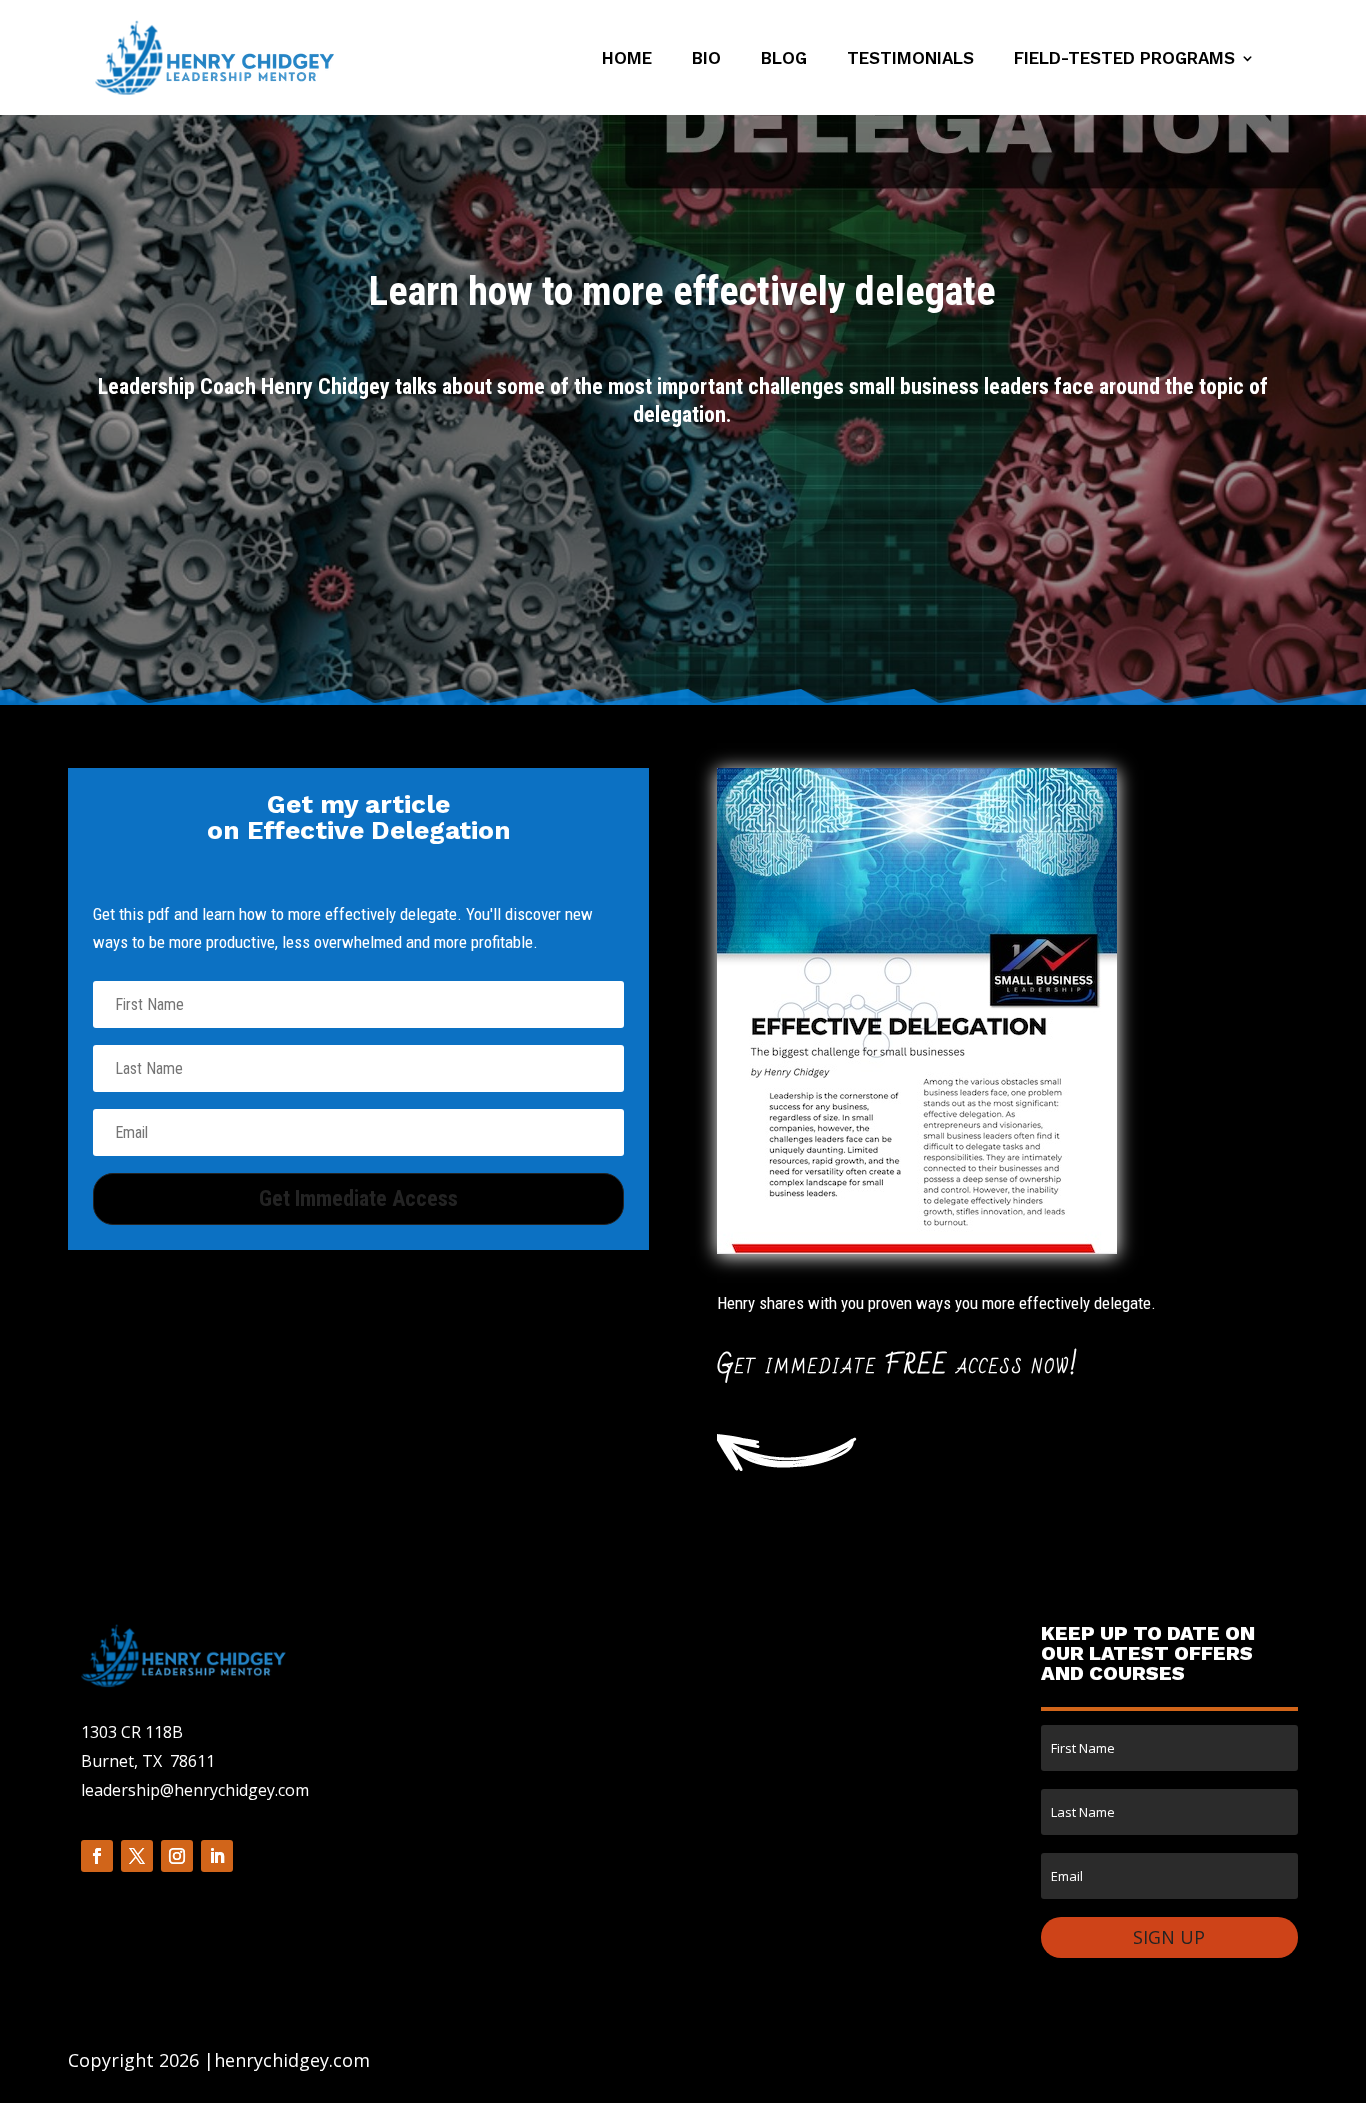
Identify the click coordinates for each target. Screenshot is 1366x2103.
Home (627, 59)
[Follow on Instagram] (177, 1856)
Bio (706, 59)
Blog (784, 59)
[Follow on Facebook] (97, 1856)
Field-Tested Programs (1124, 59)
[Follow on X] (137, 1856)
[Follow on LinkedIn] (217, 1856)
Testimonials (910, 59)
